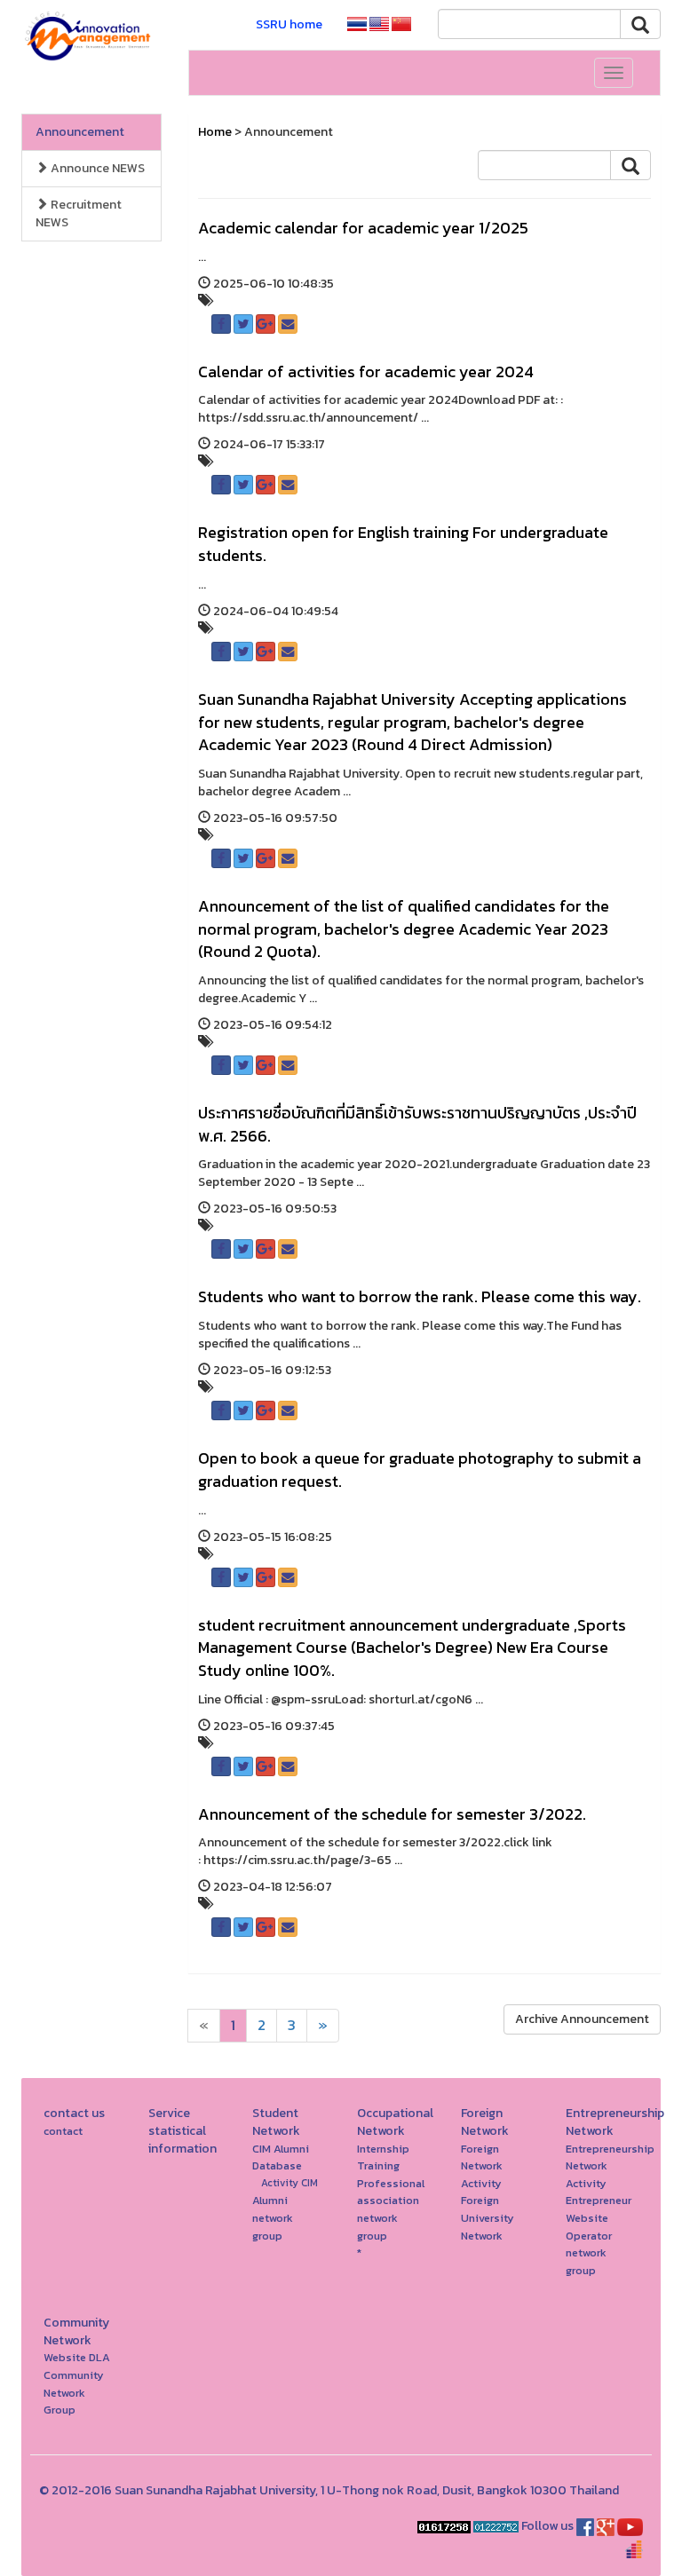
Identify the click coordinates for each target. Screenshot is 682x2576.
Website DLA (77, 2357)
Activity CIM (289, 2183)
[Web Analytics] (444, 2526)
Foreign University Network (488, 2217)
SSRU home (289, 24)
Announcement (80, 132)
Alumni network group (273, 2217)
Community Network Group (74, 2392)
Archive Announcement (582, 2019)
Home (215, 132)
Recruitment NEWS (79, 213)
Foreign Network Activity (482, 2166)
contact (63, 2131)
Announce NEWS (96, 168)
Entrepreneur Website (599, 2209)
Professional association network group (391, 2209)
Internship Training (383, 2157)
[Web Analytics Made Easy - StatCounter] (496, 2526)
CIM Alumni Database (281, 2157)
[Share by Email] (288, 324)
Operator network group (589, 2253)
